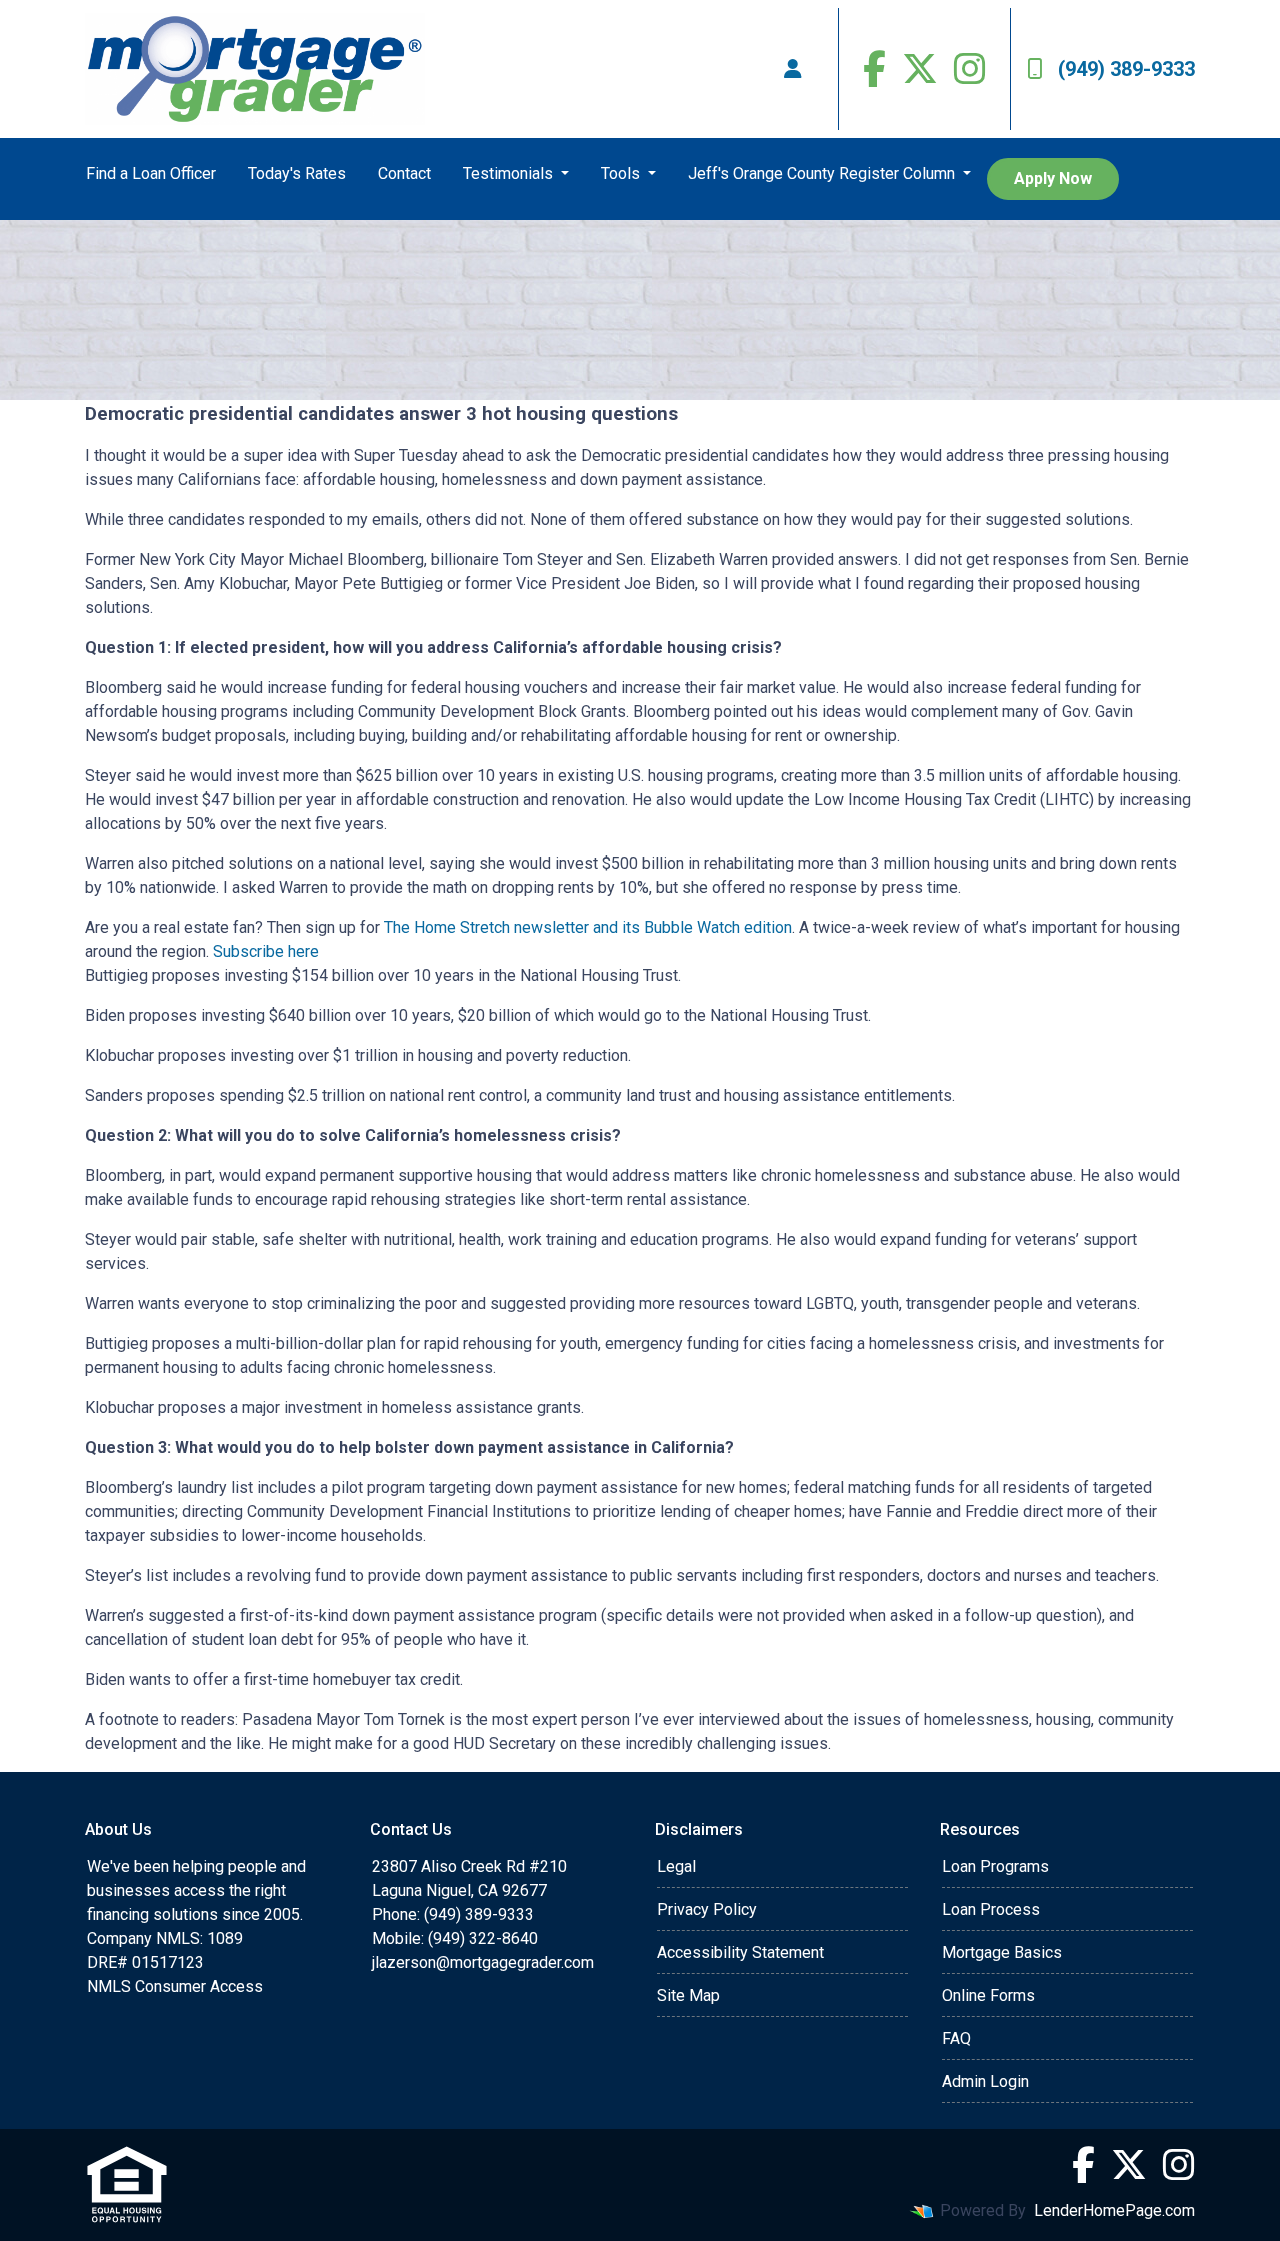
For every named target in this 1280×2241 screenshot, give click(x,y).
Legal (676, 1866)
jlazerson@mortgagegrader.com (483, 1962)
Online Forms (988, 1995)
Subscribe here (266, 951)
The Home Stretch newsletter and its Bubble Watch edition (588, 927)
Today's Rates (297, 173)
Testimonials (510, 173)
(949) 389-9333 (1126, 69)
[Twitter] (920, 69)
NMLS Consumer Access (175, 1986)
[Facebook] (874, 69)
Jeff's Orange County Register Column (823, 173)
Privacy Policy (707, 1909)
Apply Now (1053, 178)
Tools (622, 173)
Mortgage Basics (1002, 1952)
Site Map (688, 1995)
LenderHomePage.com (1114, 2210)
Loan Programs (995, 1866)
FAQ (956, 2038)
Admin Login (985, 2081)
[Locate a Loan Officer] (793, 69)
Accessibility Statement (740, 1952)
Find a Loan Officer (151, 173)
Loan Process (991, 1909)
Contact (404, 173)
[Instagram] (970, 69)
